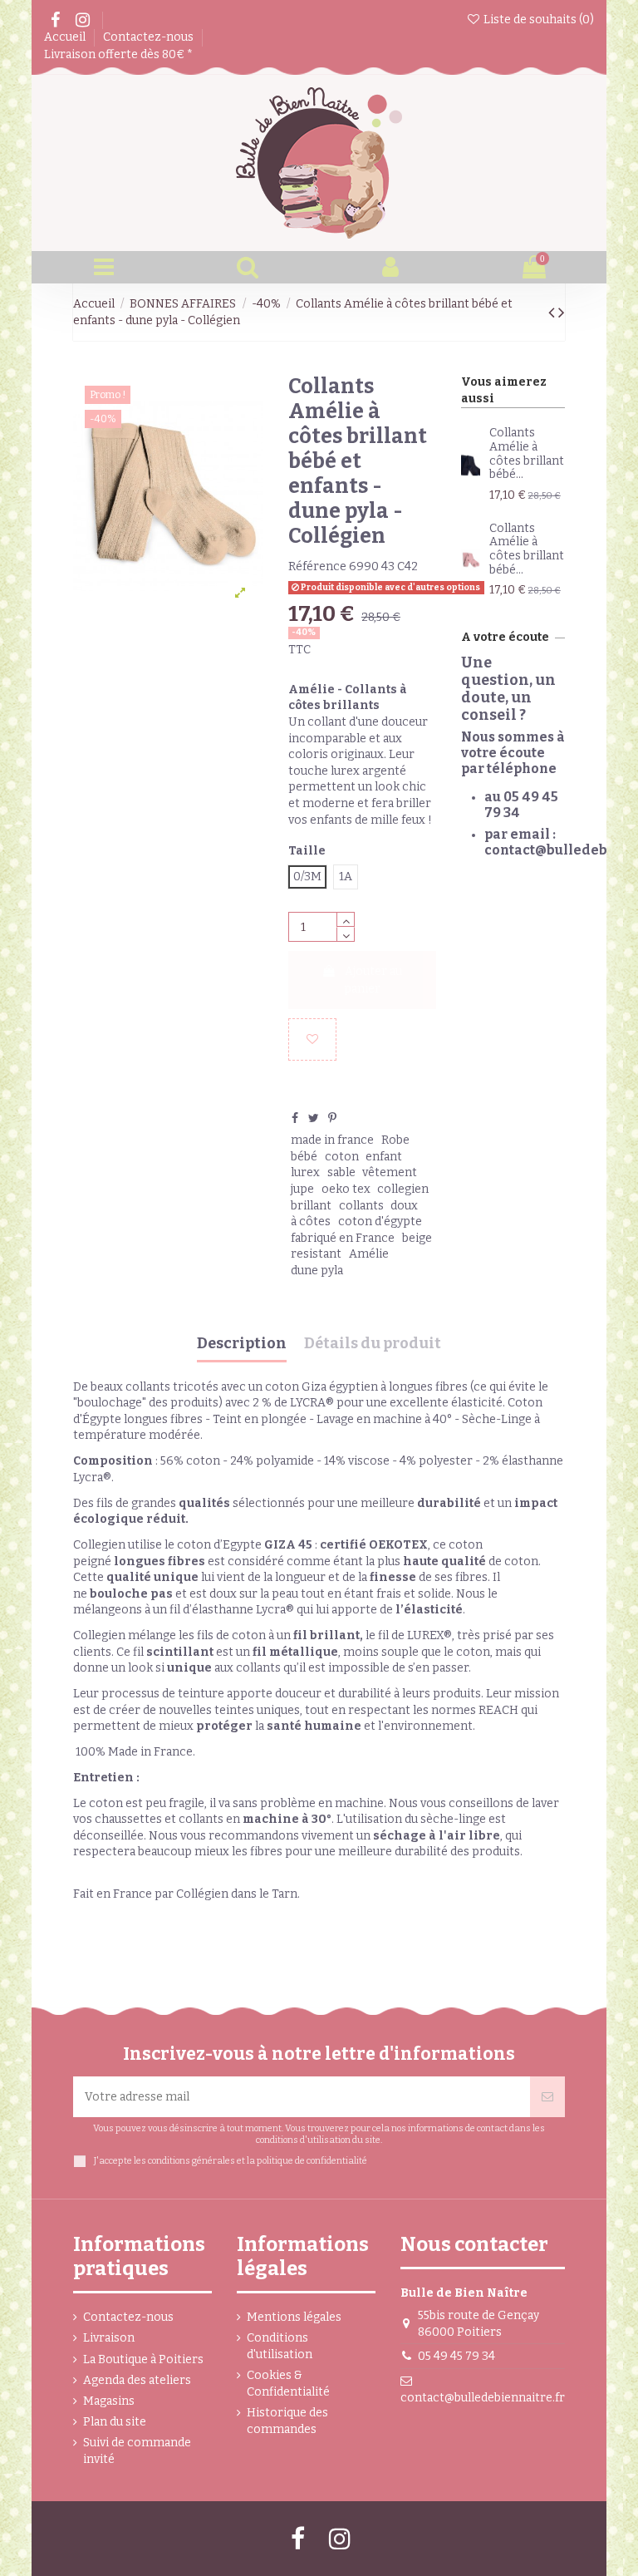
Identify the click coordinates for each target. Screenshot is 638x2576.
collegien (403, 1189)
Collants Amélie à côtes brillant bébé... (527, 453)
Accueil (66, 37)
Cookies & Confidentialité (288, 2384)
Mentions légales (294, 2317)
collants (361, 1206)
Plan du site (115, 2422)
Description (242, 1344)
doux (404, 1206)
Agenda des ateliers (137, 2380)
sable (341, 1172)
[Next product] (562, 313)
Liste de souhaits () (537, 20)
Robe (395, 1140)
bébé (304, 1157)
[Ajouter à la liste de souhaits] (312, 1039)
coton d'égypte (380, 1222)
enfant (384, 1157)
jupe (302, 1189)
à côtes (311, 1222)
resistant (316, 1254)
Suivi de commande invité (137, 2451)
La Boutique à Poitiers (143, 2359)
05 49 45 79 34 (456, 2356)
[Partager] (295, 1118)
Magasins (109, 2401)
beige (417, 1238)
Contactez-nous (150, 37)
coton (342, 1157)
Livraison (109, 2338)
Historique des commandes (287, 2421)
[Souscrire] (547, 2097)
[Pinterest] (332, 1118)
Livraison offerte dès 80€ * (118, 54)
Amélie (369, 1254)
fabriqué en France (343, 1238)
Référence (317, 566)
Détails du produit (373, 1344)
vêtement (390, 1172)
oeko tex (346, 1189)
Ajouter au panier (373, 980)
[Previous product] (553, 313)
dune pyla (317, 1271)
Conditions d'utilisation (280, 2346)
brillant (311, 1206)
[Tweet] (314, 1118)
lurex (305, 1172)
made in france (332, 1140)
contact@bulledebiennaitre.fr (483, 2398)
